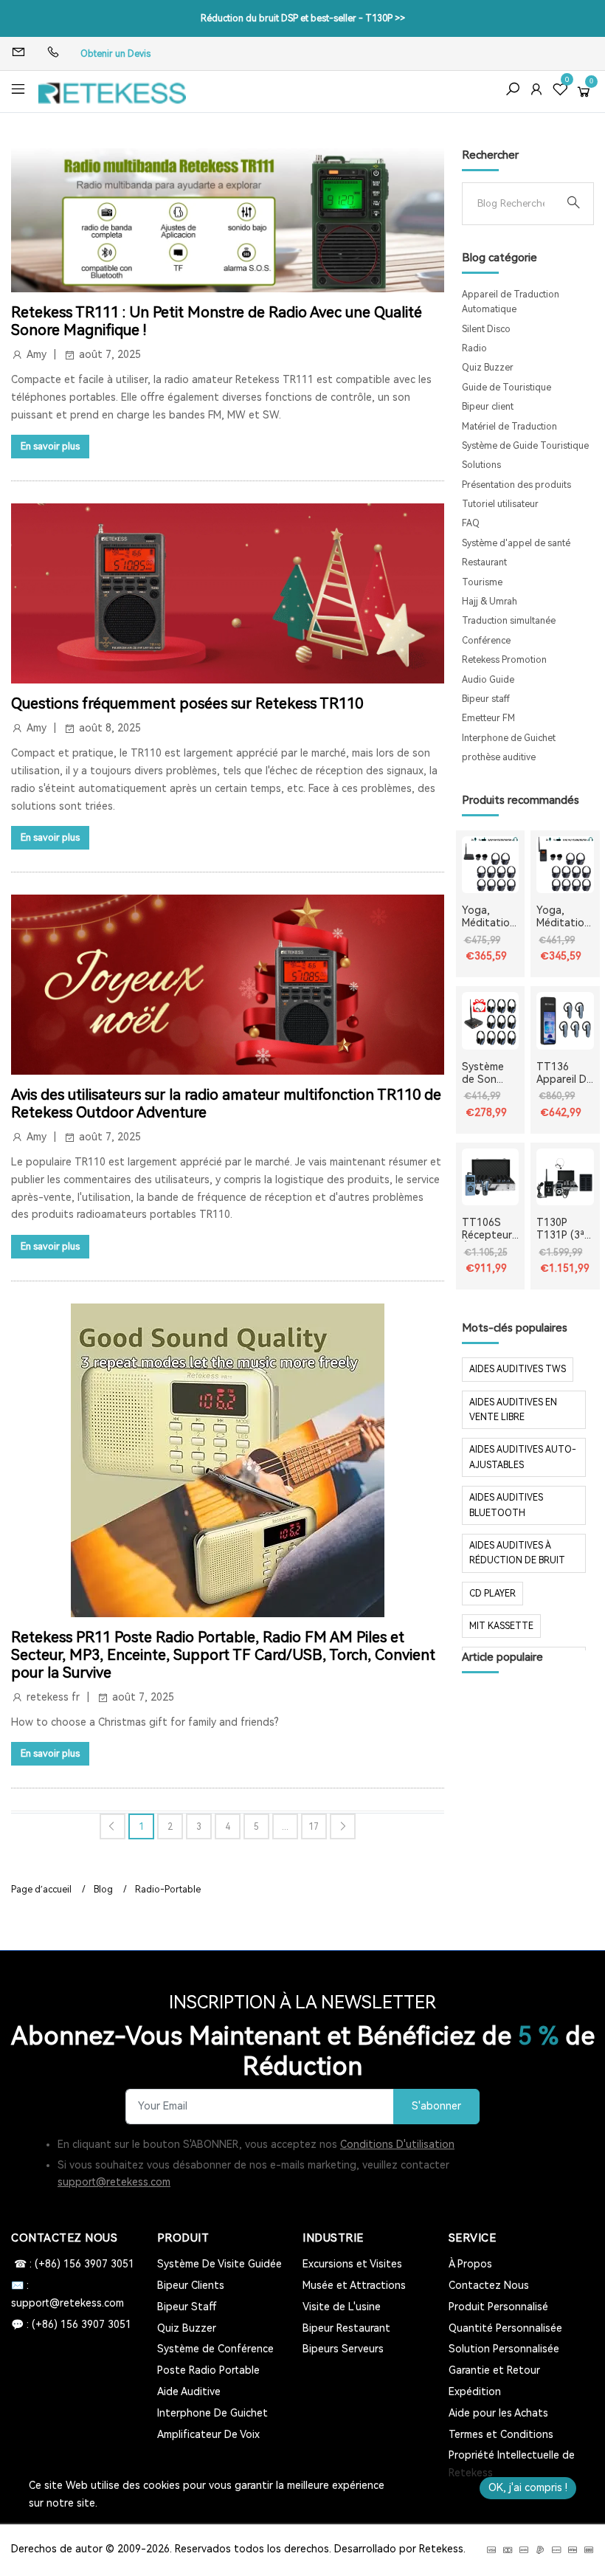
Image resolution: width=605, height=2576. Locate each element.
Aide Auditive (189, 2391)
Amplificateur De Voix (208, 2434)
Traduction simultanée (509, 621)
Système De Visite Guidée (219, 2264)
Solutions (481, 465)
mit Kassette (501, 1626)
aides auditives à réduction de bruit (517, 1553)
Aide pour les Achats (498, 2413)
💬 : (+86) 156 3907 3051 (71, 2324)
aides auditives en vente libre (513, 1410)
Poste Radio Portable (208, 2370)
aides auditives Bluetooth (506, 1505)
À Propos (470, 2264)
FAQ (471, 523)
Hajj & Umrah (490, 602)
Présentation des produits (516, 485)
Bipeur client (488, 407)
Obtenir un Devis (115, 54)
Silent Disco (486, 329)
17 (314, 1827)
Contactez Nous (489, 2285)
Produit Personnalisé (498, 2307)
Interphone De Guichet (212, 2413)
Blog (103, 1890)
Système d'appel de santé (516, 543)
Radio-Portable (168, 1890)
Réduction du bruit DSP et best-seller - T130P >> (303, 18)
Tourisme (482, 582)
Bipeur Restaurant (346, 2328)
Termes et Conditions (501, 2434)
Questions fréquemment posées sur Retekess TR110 (187, 703)
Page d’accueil (41, 1890)
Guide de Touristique (507, 388)
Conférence (486, 641)
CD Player (492, 1594)
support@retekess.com (114, 2182)
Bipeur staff (486, 699)
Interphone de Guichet (509, 738)
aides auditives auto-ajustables (523, 1457)
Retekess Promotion (504, 660)
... (285, 1827)
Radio (474, 348)
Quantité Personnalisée (505, 2328)
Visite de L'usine (342, 2307)
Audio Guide (488, 680)
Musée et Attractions (354, 2285)
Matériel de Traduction (509, 427)
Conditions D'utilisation (397, 2144)
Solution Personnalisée (504, 2349)
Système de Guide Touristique (525, 446)
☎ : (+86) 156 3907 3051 (73, 2264)
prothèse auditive (499, 757)
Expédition (475, 2391)
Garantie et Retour (494, 2370)
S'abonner (436, 2106)
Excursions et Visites (352, 2264)
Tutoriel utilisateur (500, 504)
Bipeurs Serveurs (343, 2349)
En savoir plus (50, 446)
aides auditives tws (518, 1369)
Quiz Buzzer (488, 368)
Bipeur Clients (191, 2285)
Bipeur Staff (187, 2307)
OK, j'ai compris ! (528, 2487)
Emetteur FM (488, 718)
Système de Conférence (215, 2349)
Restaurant (484, 562)
